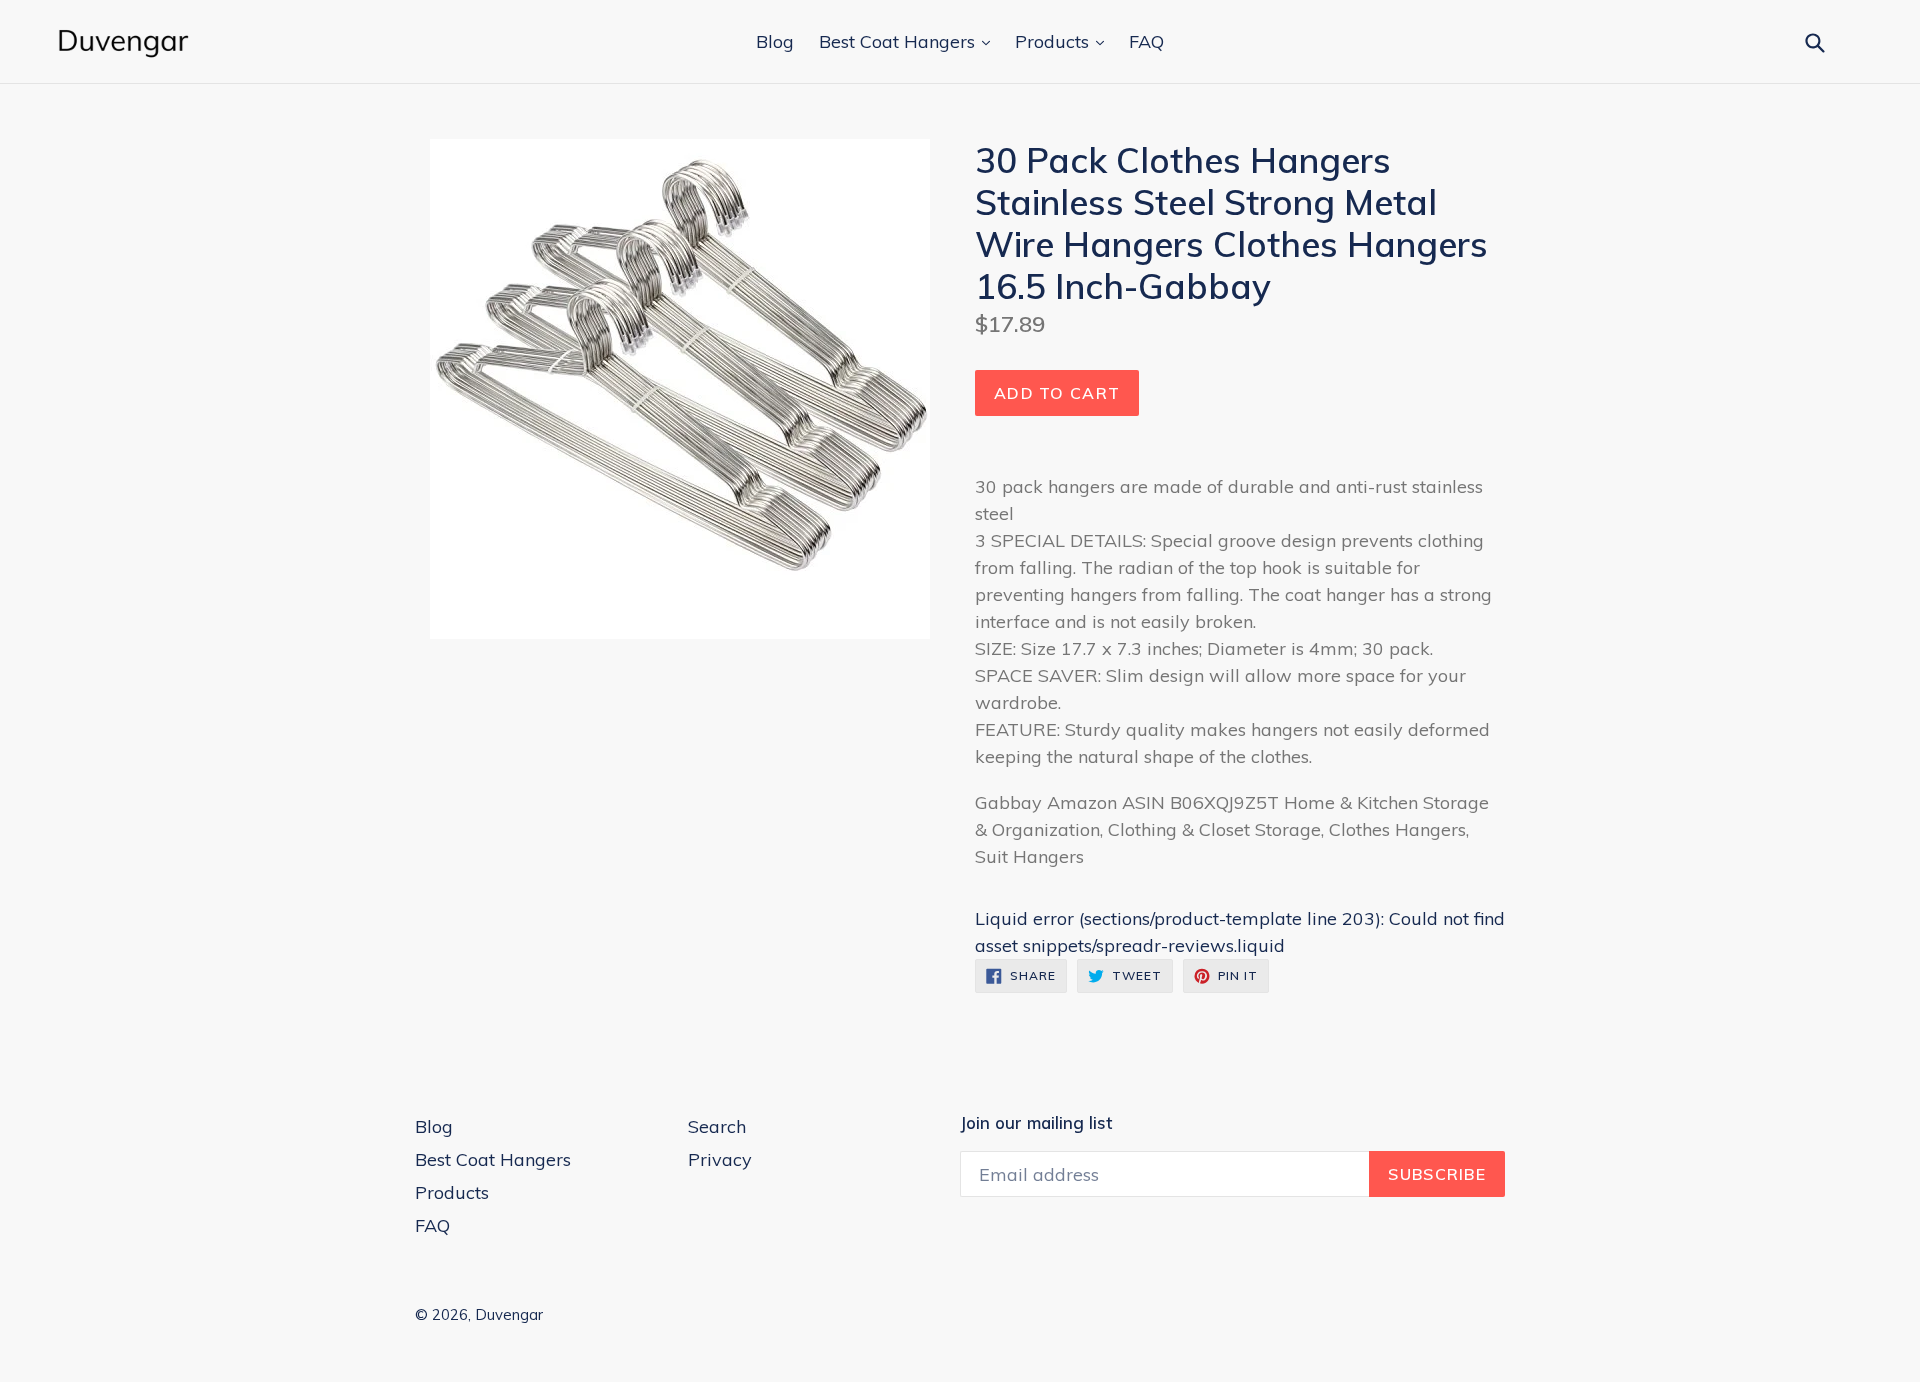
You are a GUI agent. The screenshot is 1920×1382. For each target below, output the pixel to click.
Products (1054, 41)
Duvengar (509, 1314)
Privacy (720, 1159)
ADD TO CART (1057, 393)
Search (717, 1126)
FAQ (1146, 41)
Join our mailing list (1036, 1123)
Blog (775, 41)
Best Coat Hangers (899, 41)
